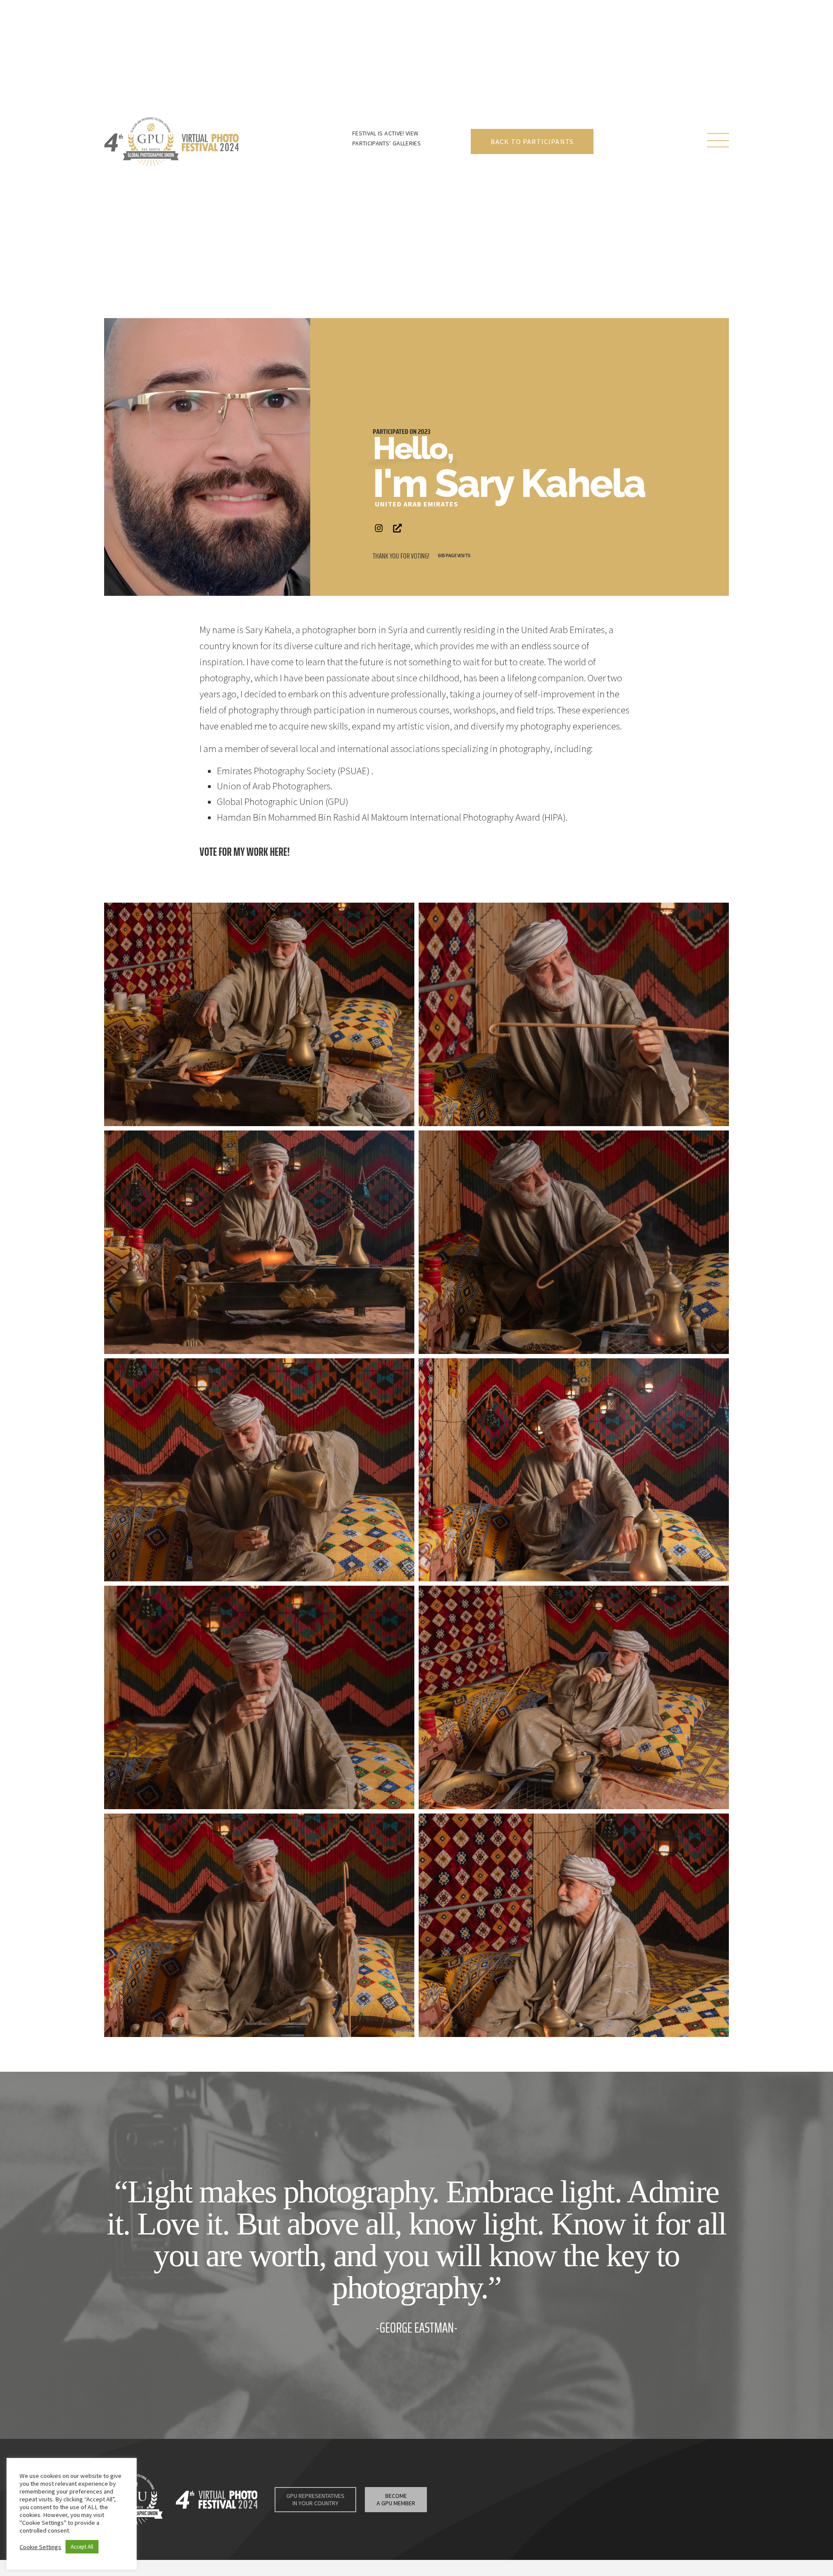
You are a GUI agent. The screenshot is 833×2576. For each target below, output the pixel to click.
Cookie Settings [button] (40, 2547)
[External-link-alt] (397, 528)
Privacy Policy (479, 2505)
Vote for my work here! (245, 852)
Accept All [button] (82, 2547)
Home (471, 2494)
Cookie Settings (569, 2505)
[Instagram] (379, 528)
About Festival (513, 2494)
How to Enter (570, 2494)
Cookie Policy (522, 2505)
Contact (659, 2494)
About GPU (619, 2494)
